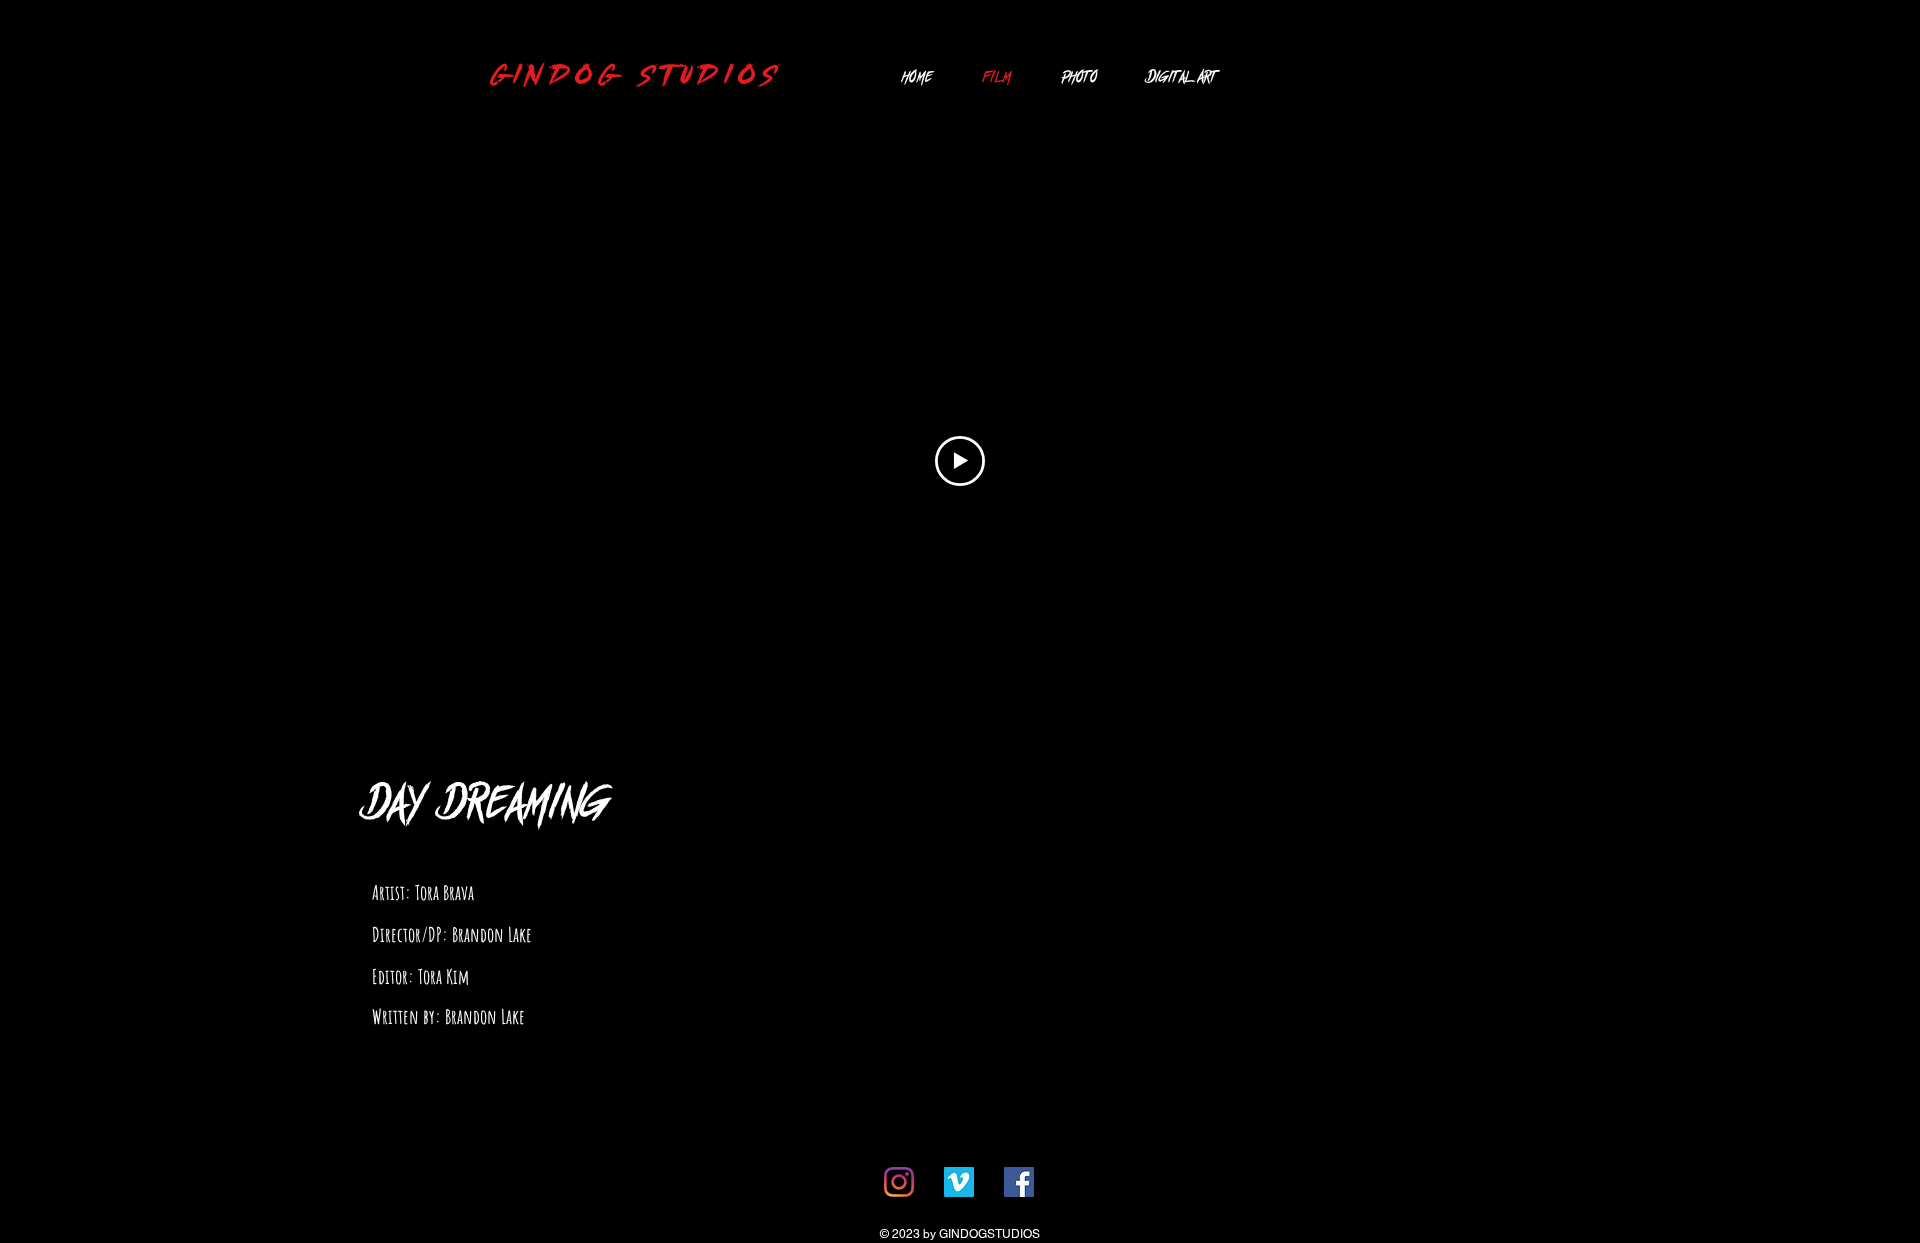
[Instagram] (899, 1182)
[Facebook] (1019, 1182)
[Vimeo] (959, 1182)
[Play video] (960, 461)
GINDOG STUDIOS (636, 76)
